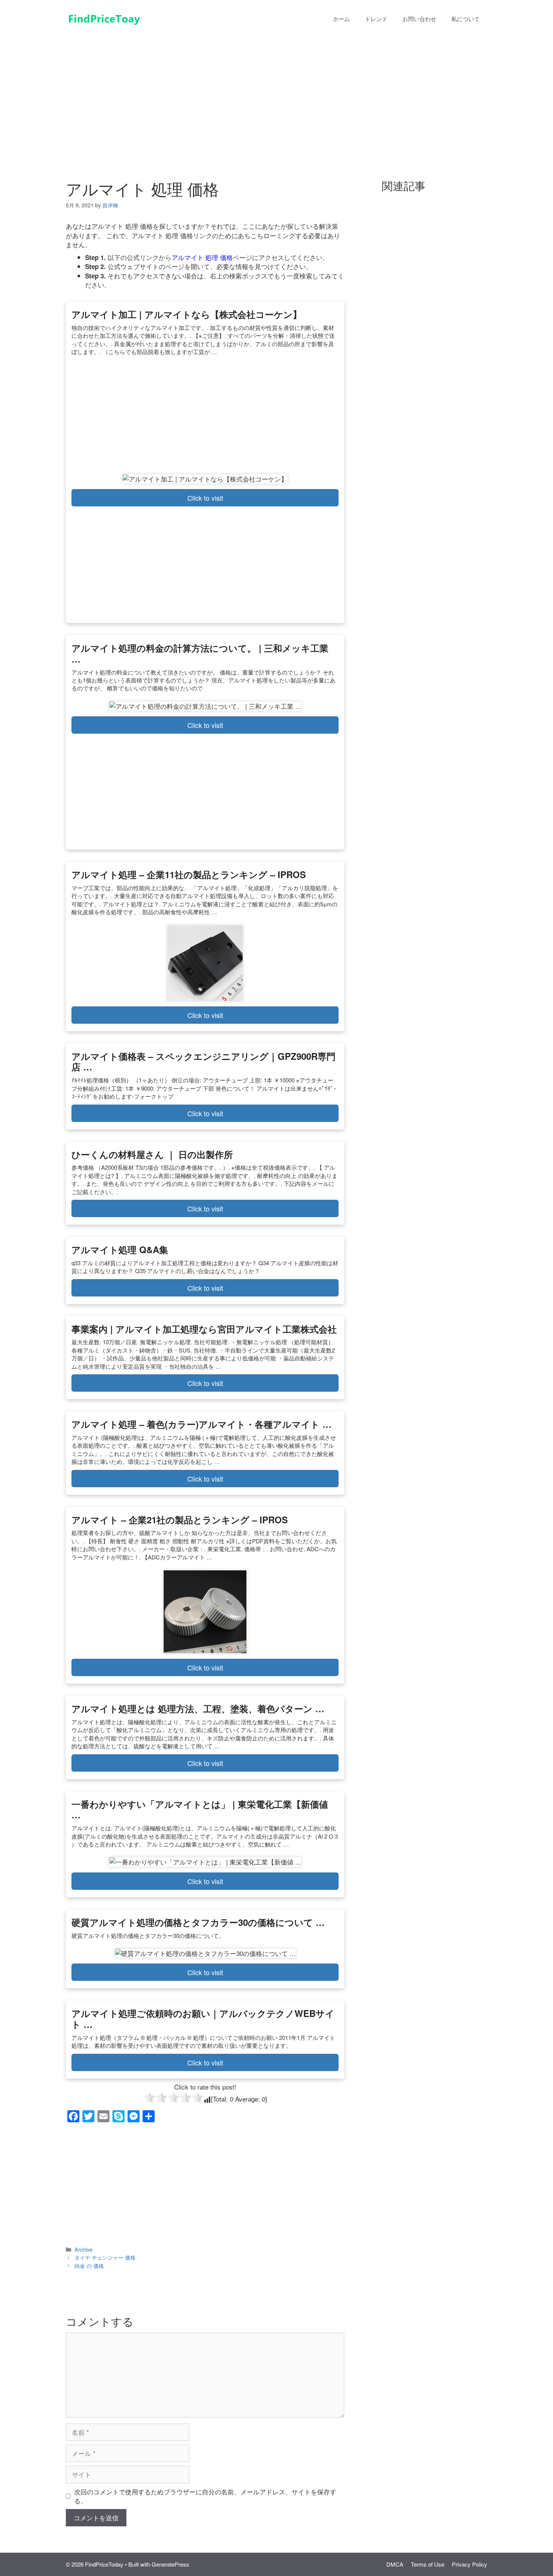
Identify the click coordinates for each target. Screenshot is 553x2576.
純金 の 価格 (89, 2265)
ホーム (341, 19)
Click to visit (205, 498)
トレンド (376, 19)
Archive (84, 2249)
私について (466, 19)
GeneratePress (170, 2564)
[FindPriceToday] (103, 17)
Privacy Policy (469, 2564)
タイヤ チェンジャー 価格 (105, 2257)
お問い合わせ (419, 19)
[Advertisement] (276, 93)
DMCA (395, 2564)
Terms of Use (428, 2564)
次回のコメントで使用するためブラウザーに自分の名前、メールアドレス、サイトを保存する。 (205, 2496)
